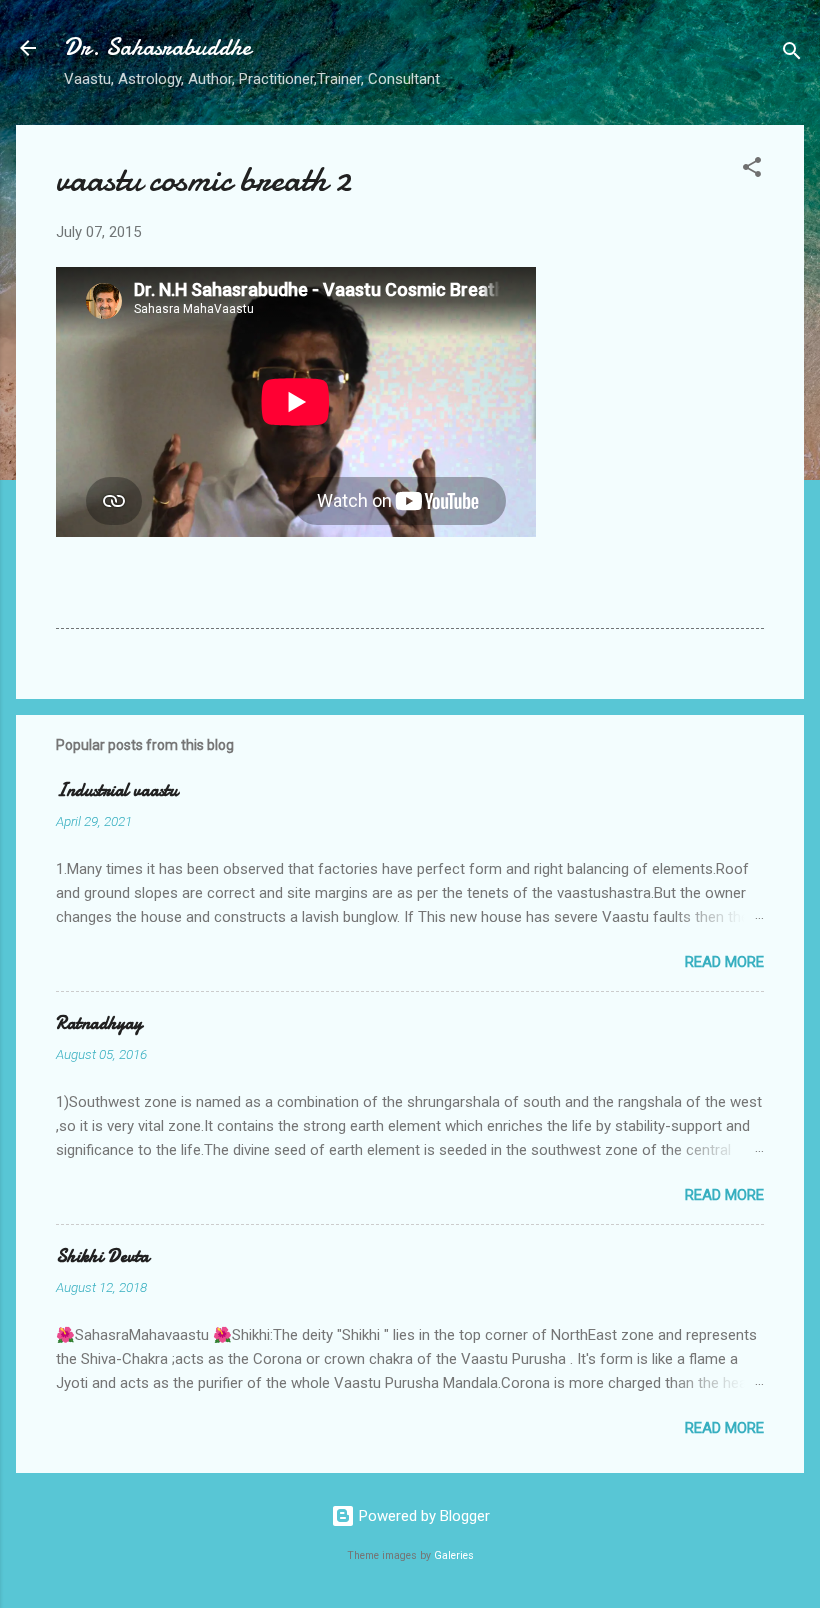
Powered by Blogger (422, 1516)
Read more (724, 962)
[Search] (792, 54)
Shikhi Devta (102, 1256)
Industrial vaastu (117, 790)
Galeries (454, 1555)
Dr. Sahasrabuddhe (157, 47)
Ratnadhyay (99, 1023)
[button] (752, 170)
